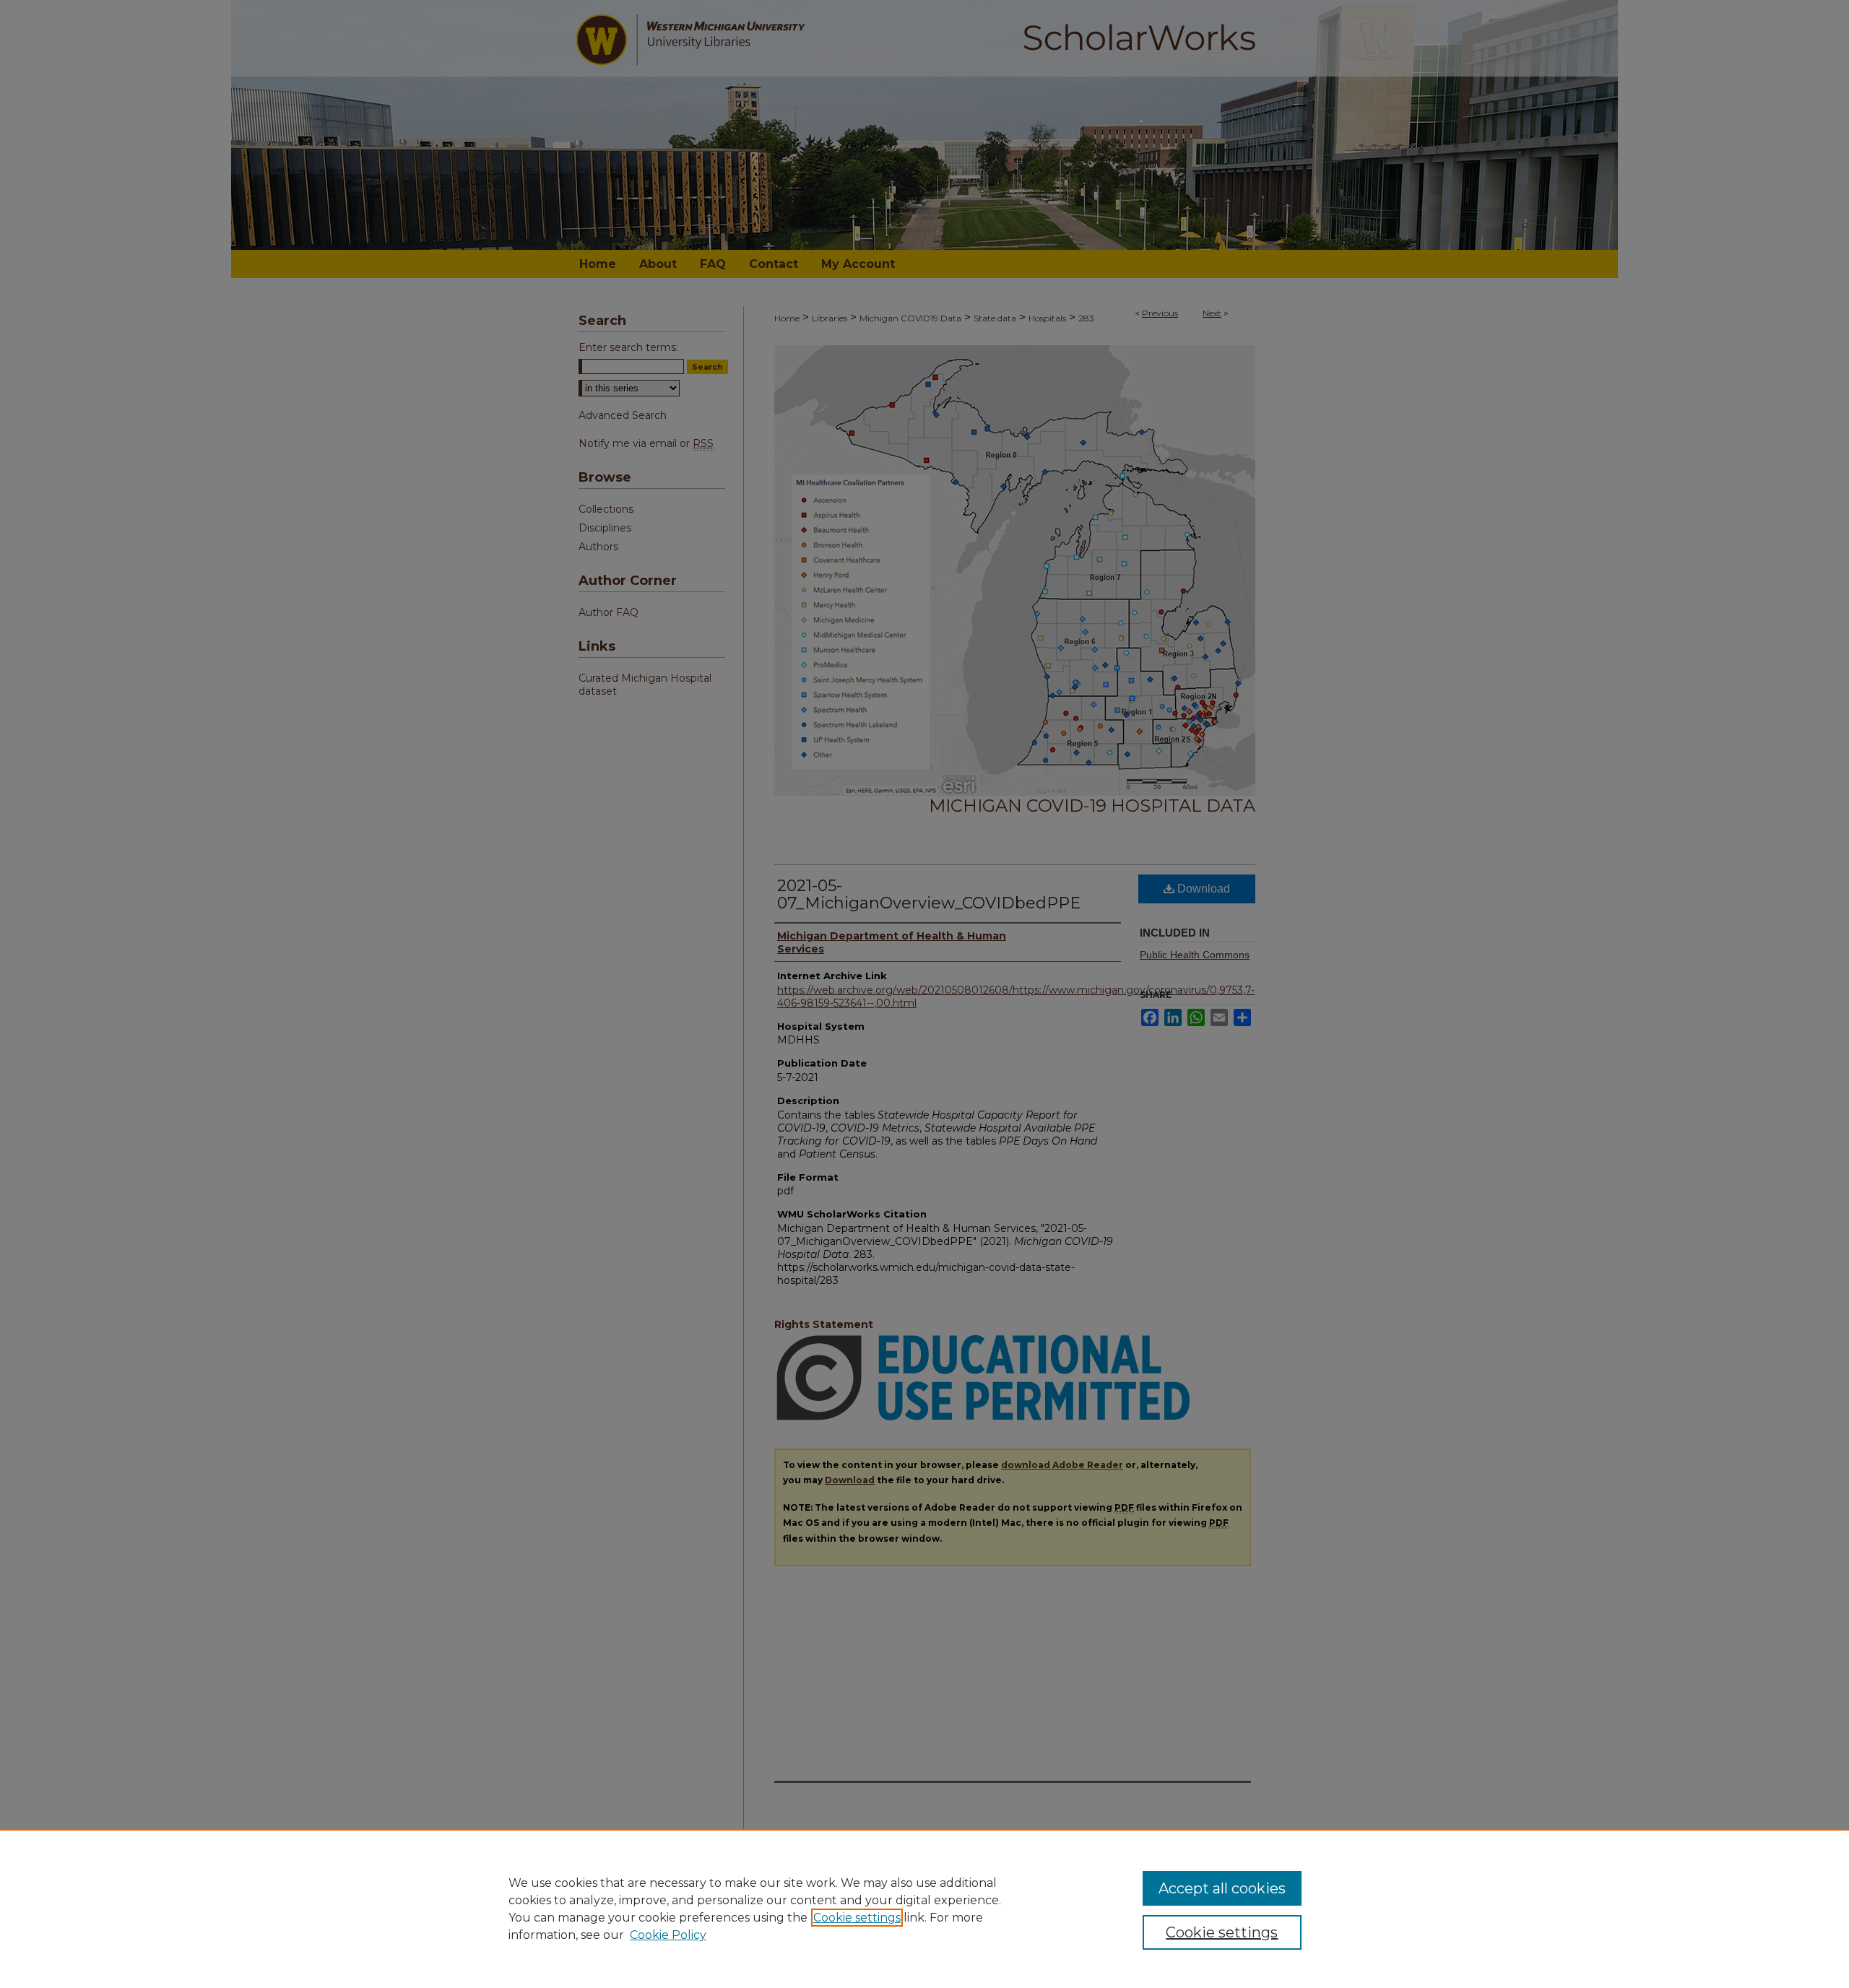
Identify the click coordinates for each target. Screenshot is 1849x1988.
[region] (924, 1909)
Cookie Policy (668, 1935)
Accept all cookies (1222, 1888)
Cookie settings (857, 1918)
